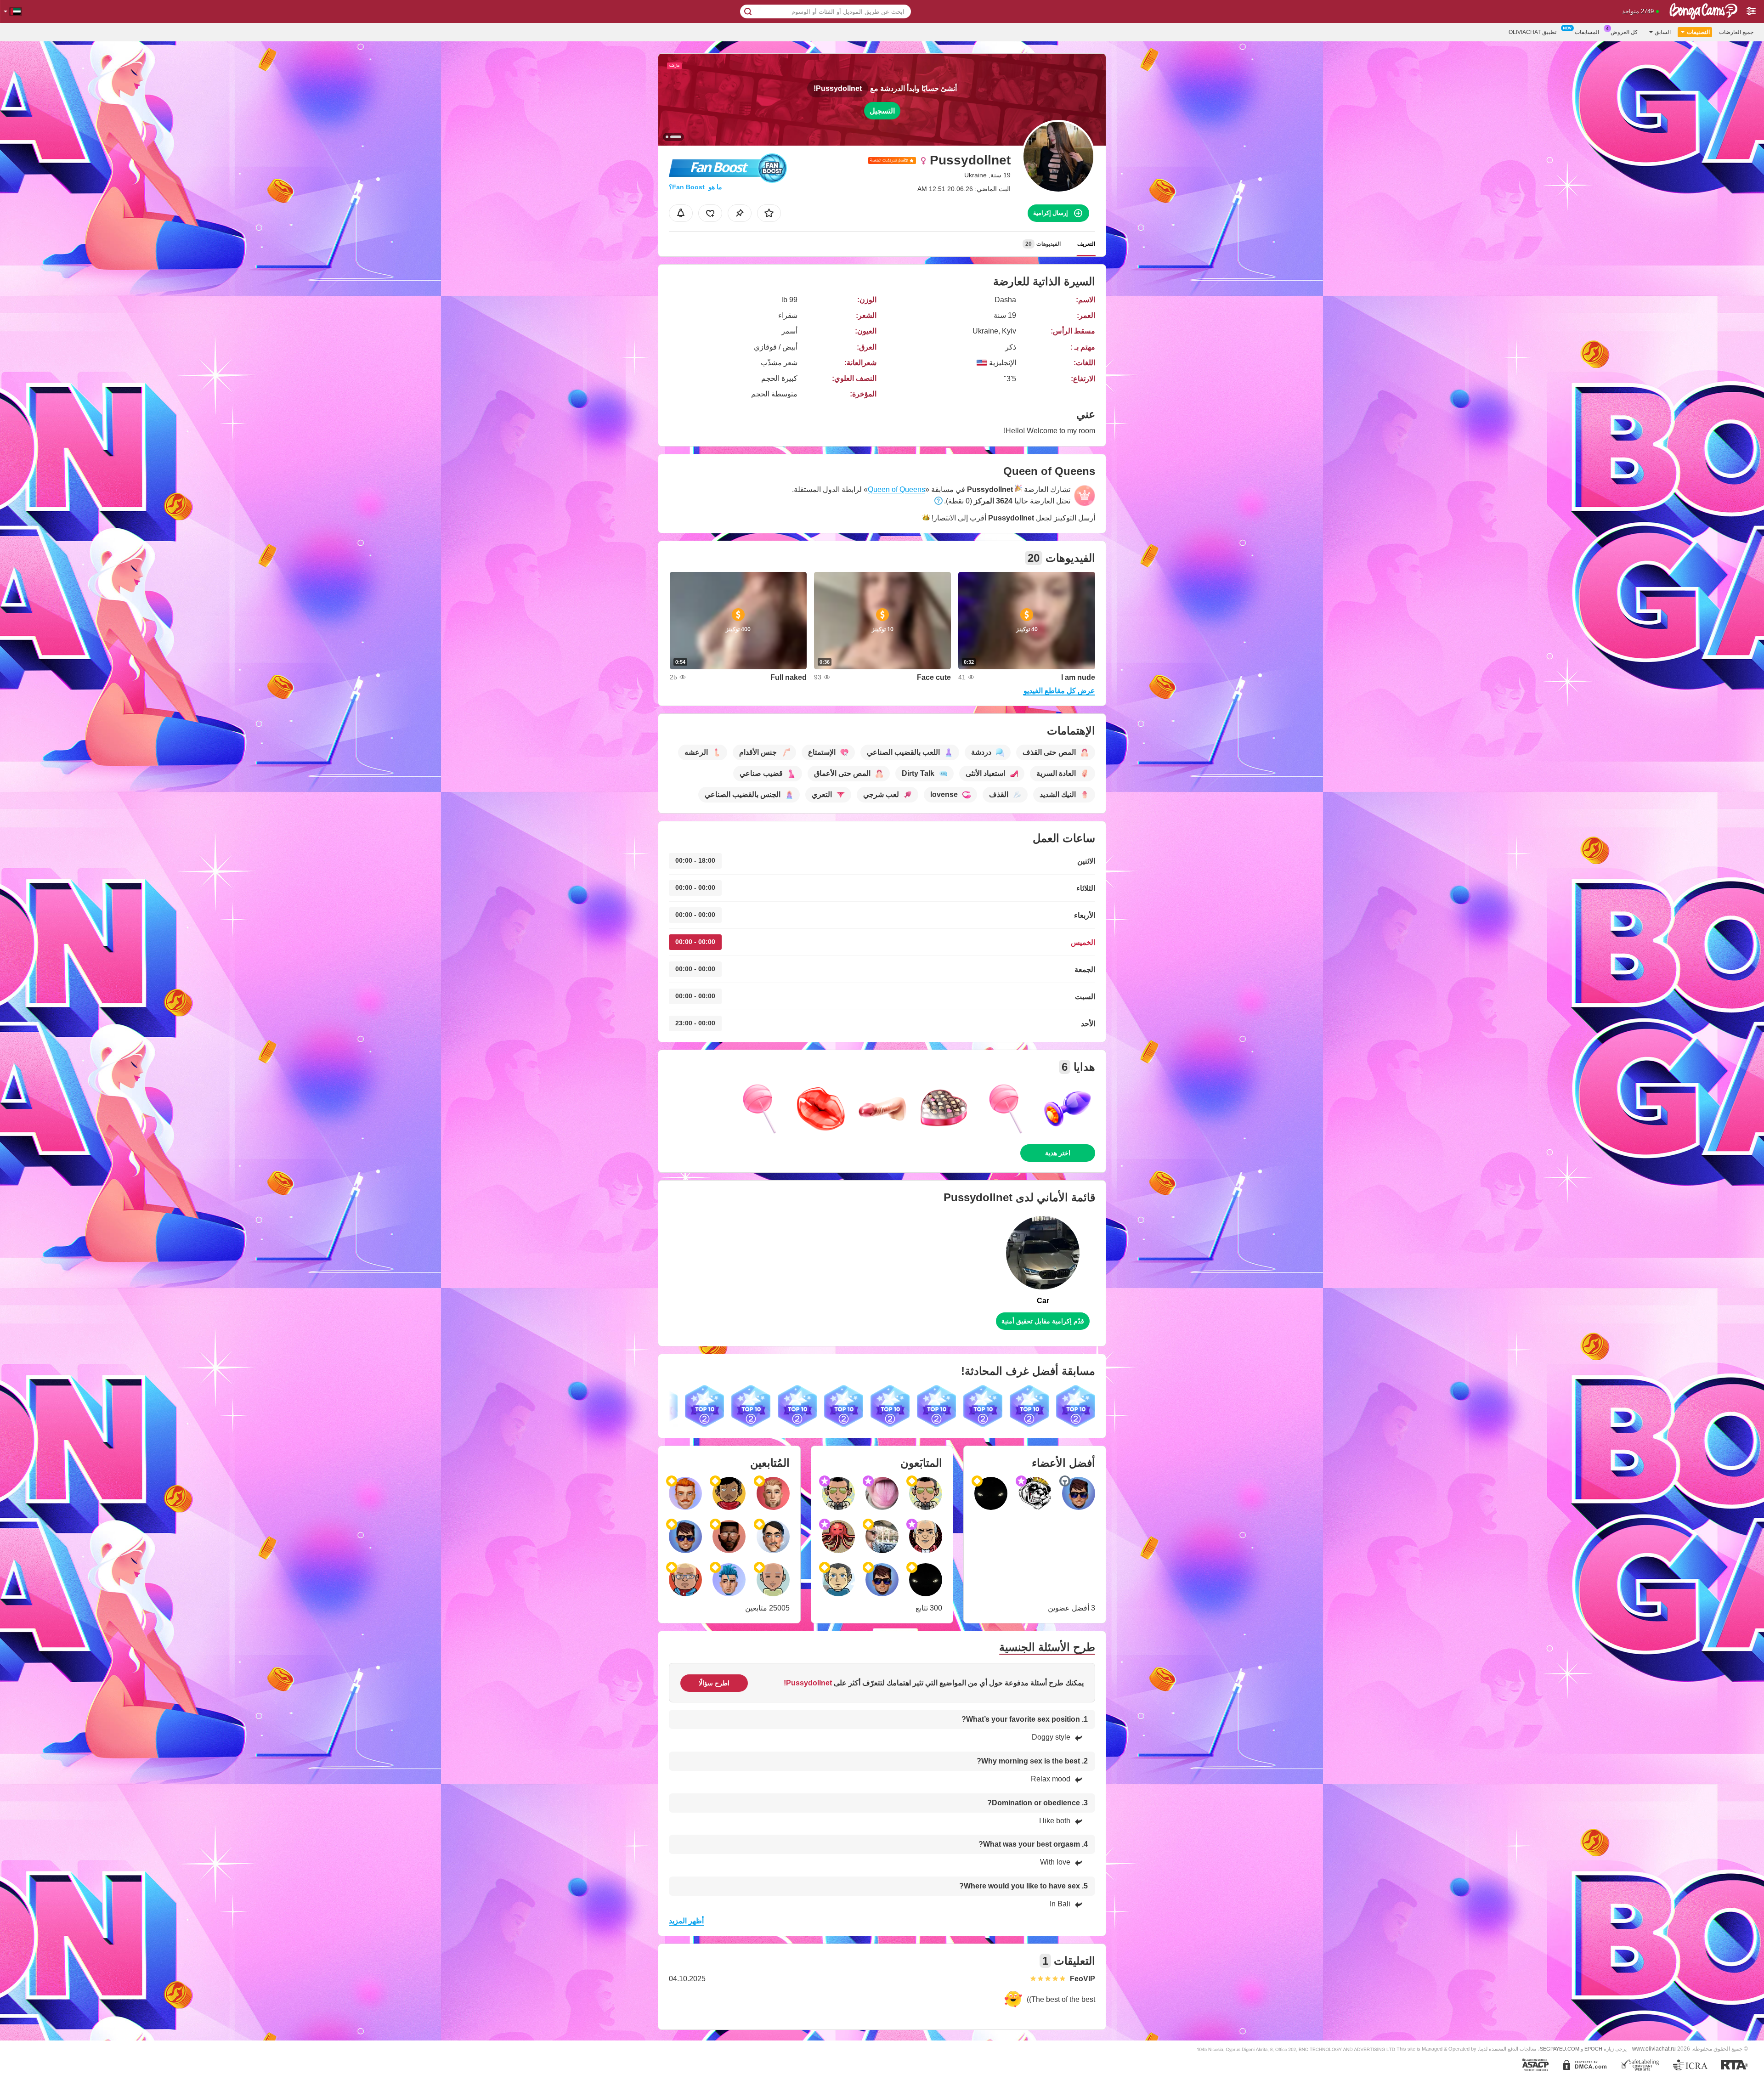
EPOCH (1593, 2049)
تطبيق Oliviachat (1532, 32)
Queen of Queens (896, 489)
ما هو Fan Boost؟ (695, 187)
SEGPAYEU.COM (1560, 2049)
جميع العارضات (1736, 32)
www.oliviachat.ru (1654, 2049)
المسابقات (1587, 32)
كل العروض (1624, 32)
